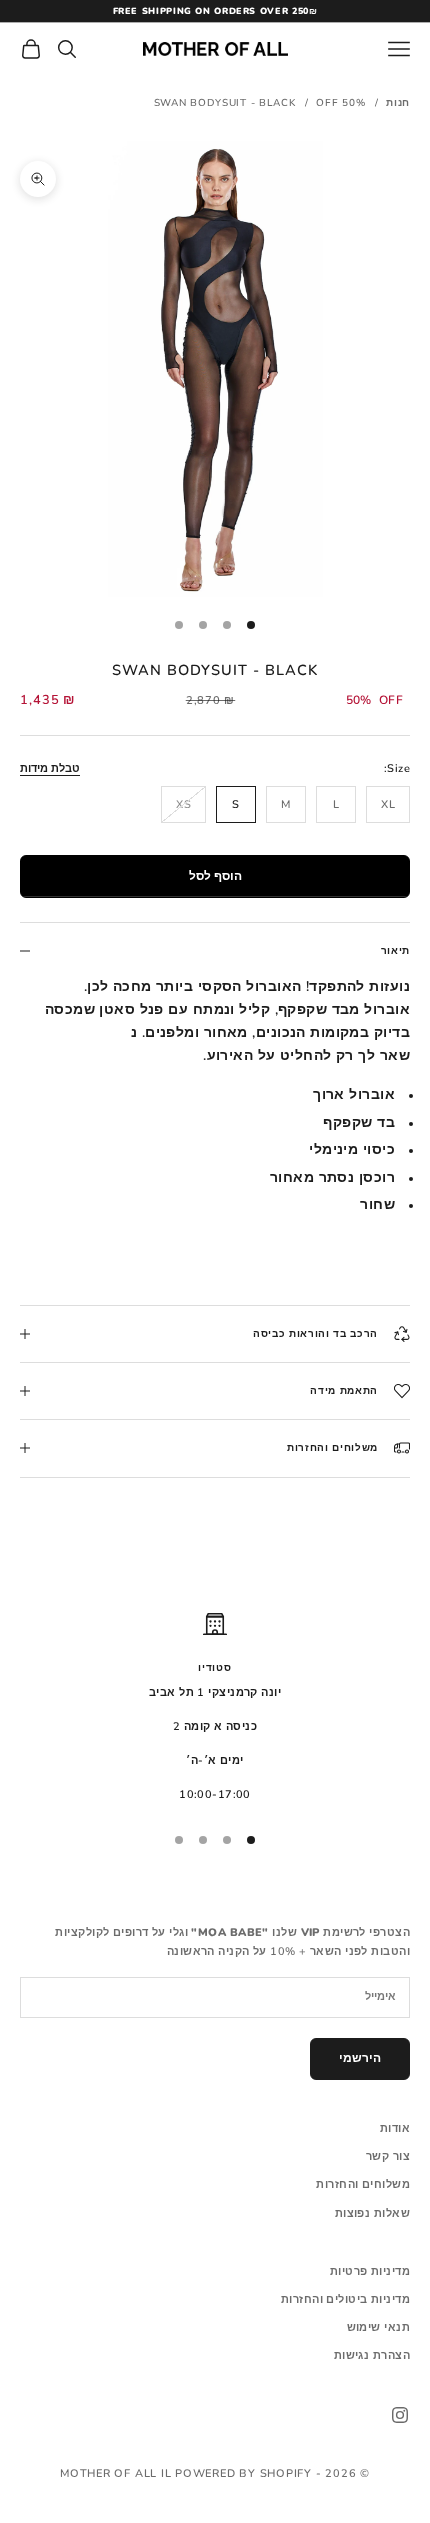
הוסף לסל (215, 876)
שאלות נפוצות (372, 2213)
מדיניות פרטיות (370, 2271)
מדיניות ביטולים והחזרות (345, 2299)
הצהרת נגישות (372, 2355)
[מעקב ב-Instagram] (400, 2415)
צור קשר (388, 2156)
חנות (398, 103)
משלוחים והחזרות (363, 2184)
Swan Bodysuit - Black (225, 103)
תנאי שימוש (378, 2327)
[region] (215, 1708)
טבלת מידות (50, 768)
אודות (395, 2128)
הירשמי (360, 2058)
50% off (340, 103)
